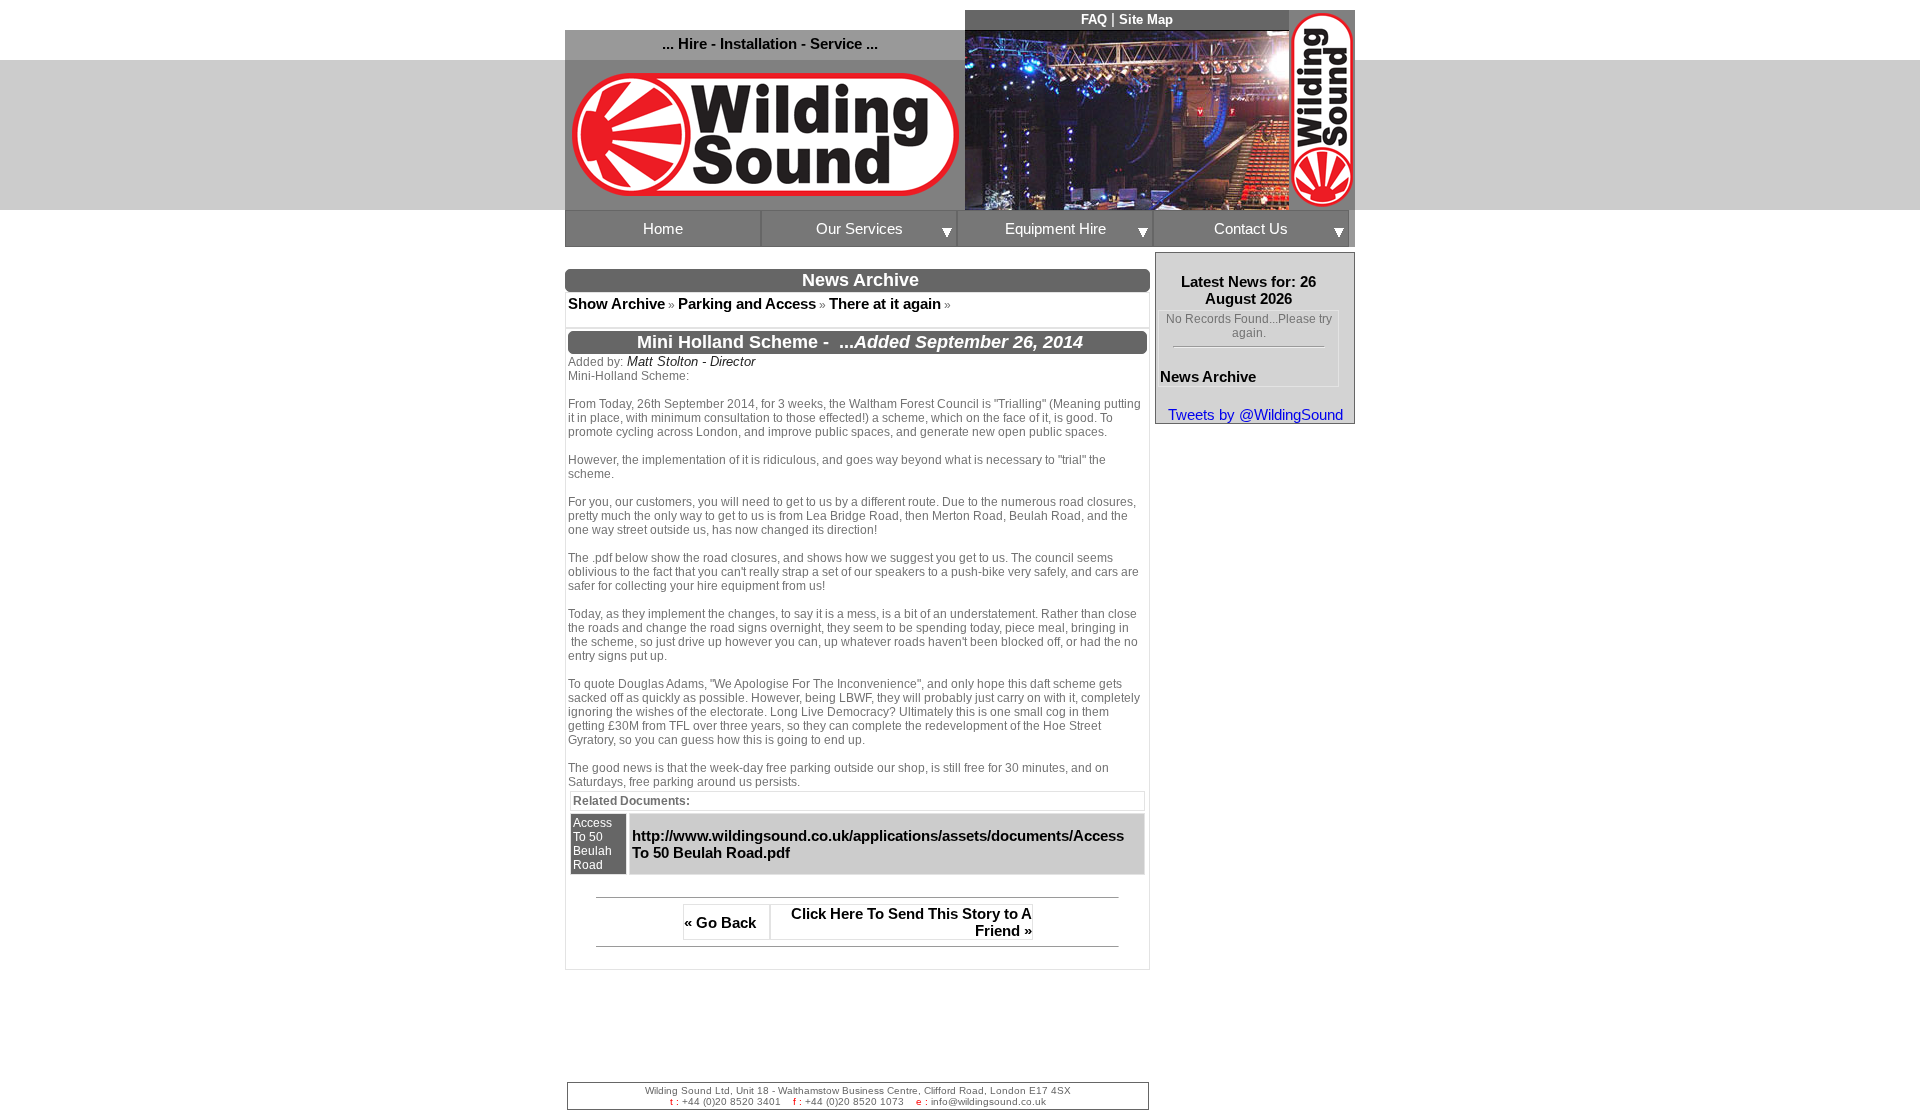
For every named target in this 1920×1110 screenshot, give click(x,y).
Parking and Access (747, 303)
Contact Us (1251, 228)
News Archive (1208, 376)
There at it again (885, 303)
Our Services (859, 228)
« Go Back (720, 922)
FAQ (1094, 19)
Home (663, 228)
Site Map (1146, 19)
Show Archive (616, 303)
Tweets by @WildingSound (1255, 414)
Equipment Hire (1055, 228)
